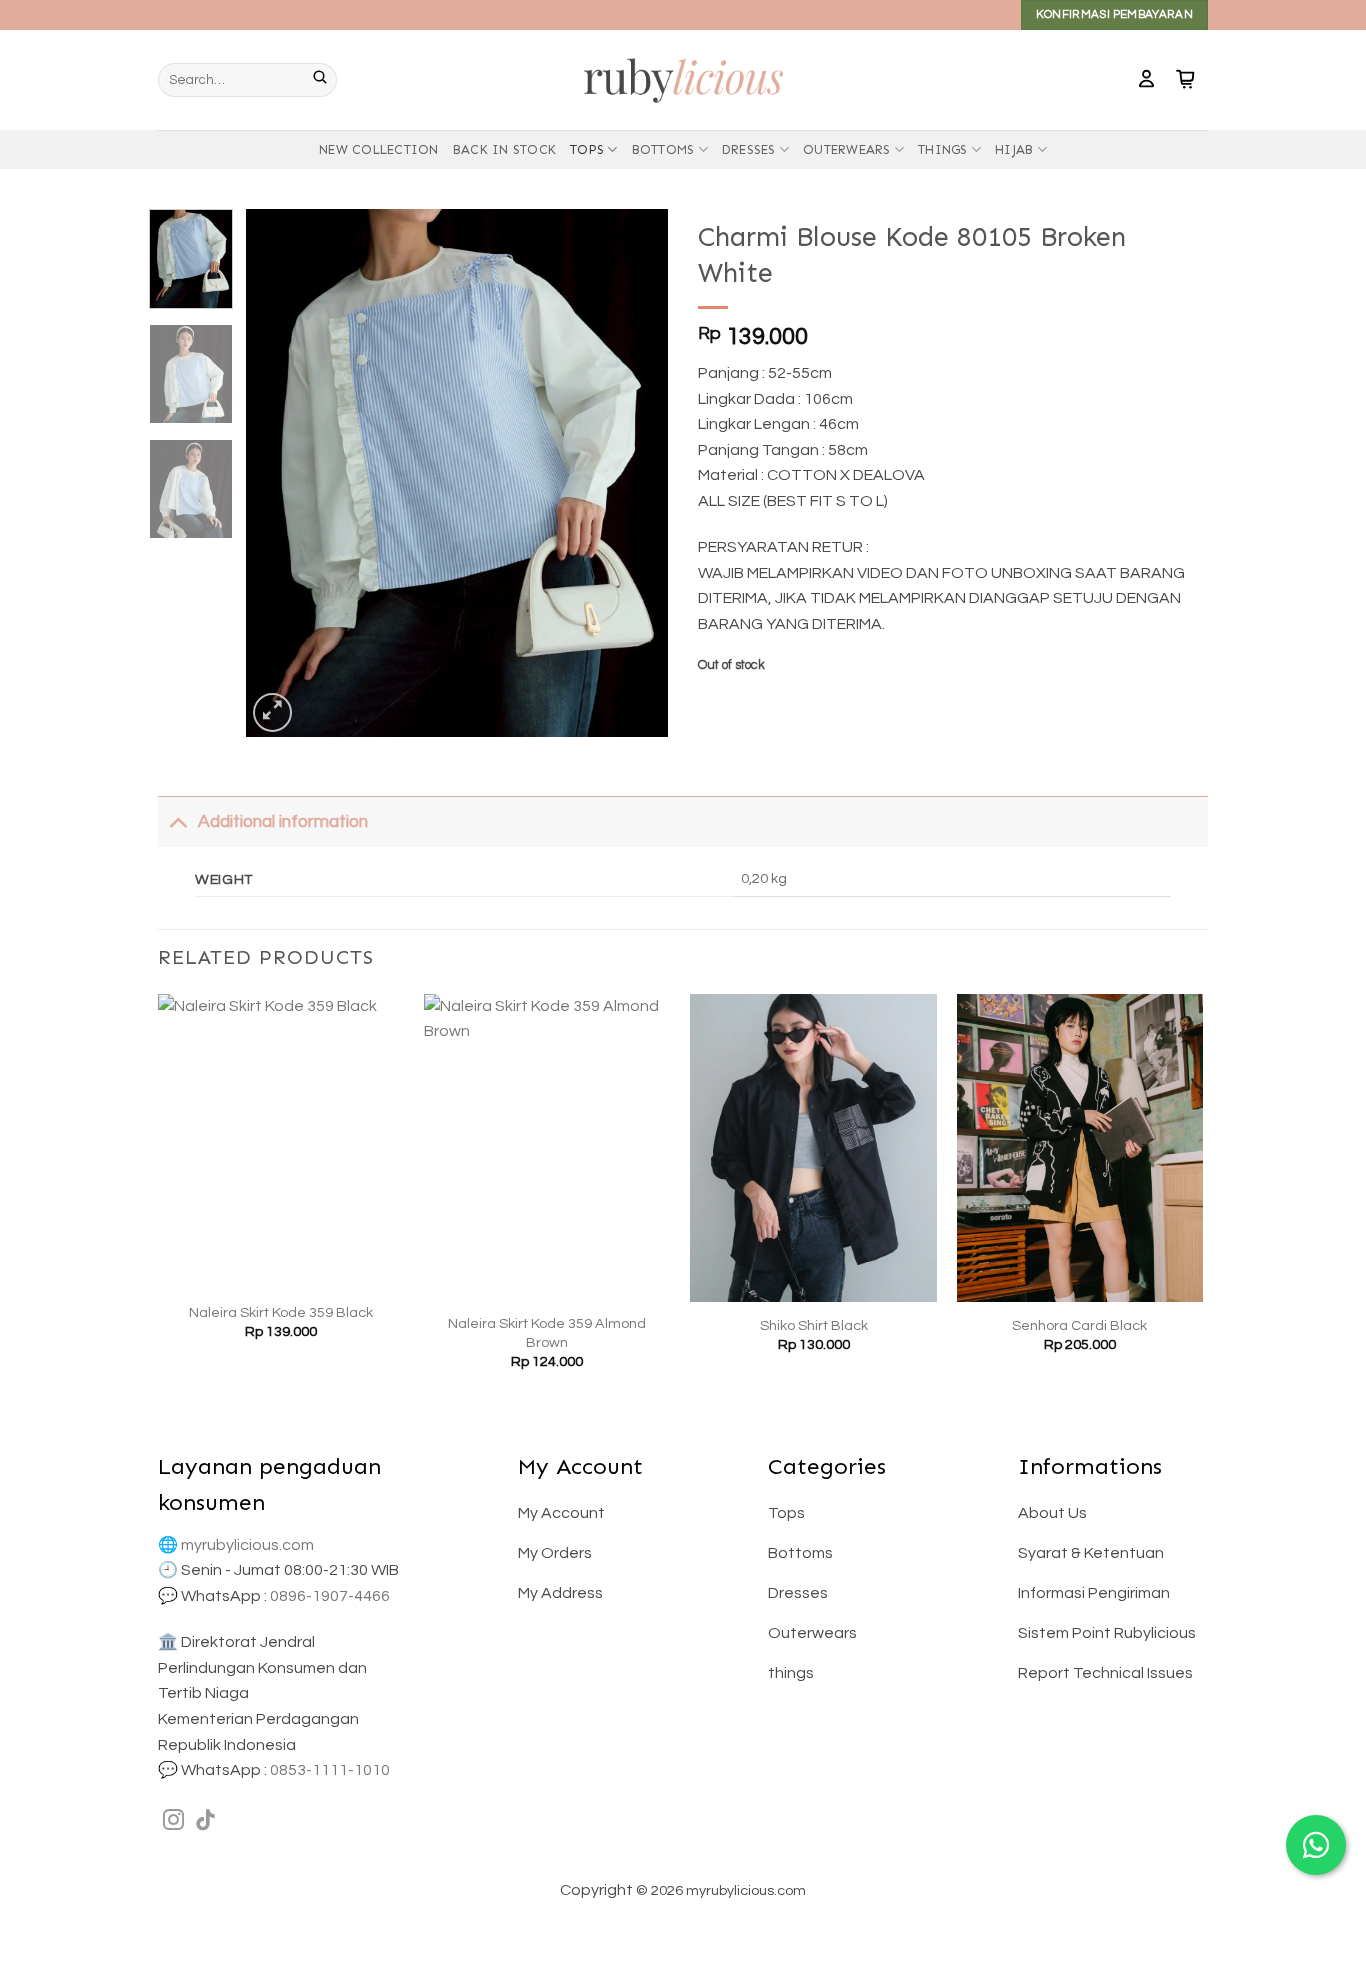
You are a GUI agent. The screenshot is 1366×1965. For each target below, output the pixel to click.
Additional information (283, 822)
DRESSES (749, 149)
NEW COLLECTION (379, 149)
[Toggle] (177, 821)
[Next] (635, 473)
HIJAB (1014, 149)
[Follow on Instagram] (173, 1821)
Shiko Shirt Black (814, 1325)
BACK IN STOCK (504, 149)
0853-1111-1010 (330, 1770)
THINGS (943, 149)
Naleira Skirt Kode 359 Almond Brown (547, 1333)
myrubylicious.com (247, 1545)
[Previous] (280, 473)
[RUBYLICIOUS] (683, 79)
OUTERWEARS (847, 149)
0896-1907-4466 (330, 1596)
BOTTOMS (663, 149)
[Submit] (325, 80)
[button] (1146, 80)
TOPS (587, 149)
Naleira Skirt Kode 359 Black (281, 1312)
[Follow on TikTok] (205, 1821)
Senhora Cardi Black (1079, 1325)
